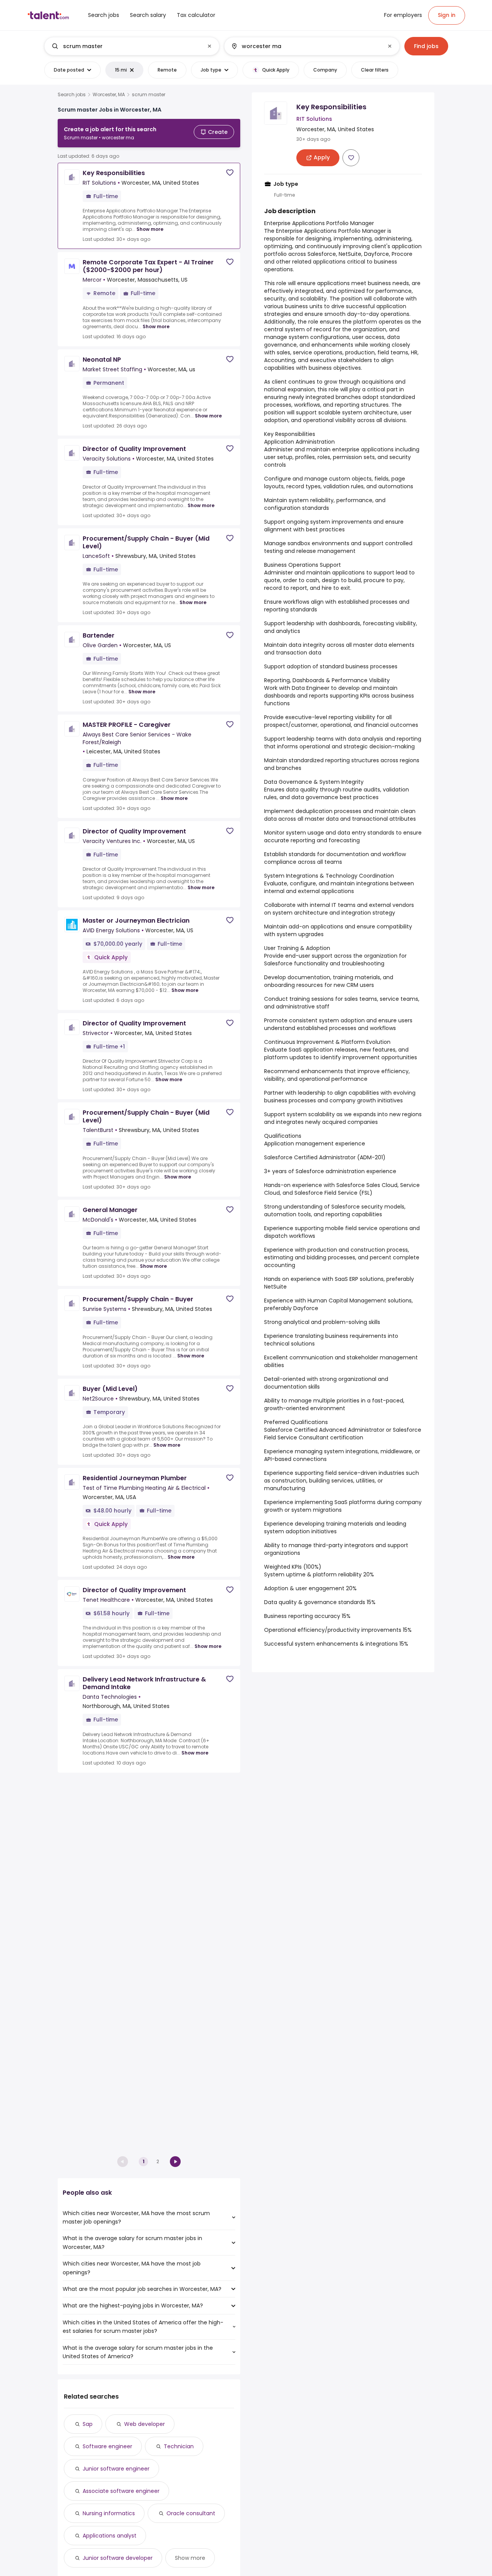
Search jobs (72, 95)
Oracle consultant (191, 2513)
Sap (88, 2424)
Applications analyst (110, 2536)
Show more (150, 229)
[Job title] (125, 46)
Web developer (145, 2424)
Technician (179, 2446)
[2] (175, 2162)
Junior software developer (118, 2558)
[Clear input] (209, 46)
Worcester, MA (109, 95)
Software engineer (107, 2446)
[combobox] (131, 46)
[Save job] (230, 173)
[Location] (305, 46)
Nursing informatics (109, 2513)
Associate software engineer (121, 2491)
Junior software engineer (116, 2469)
